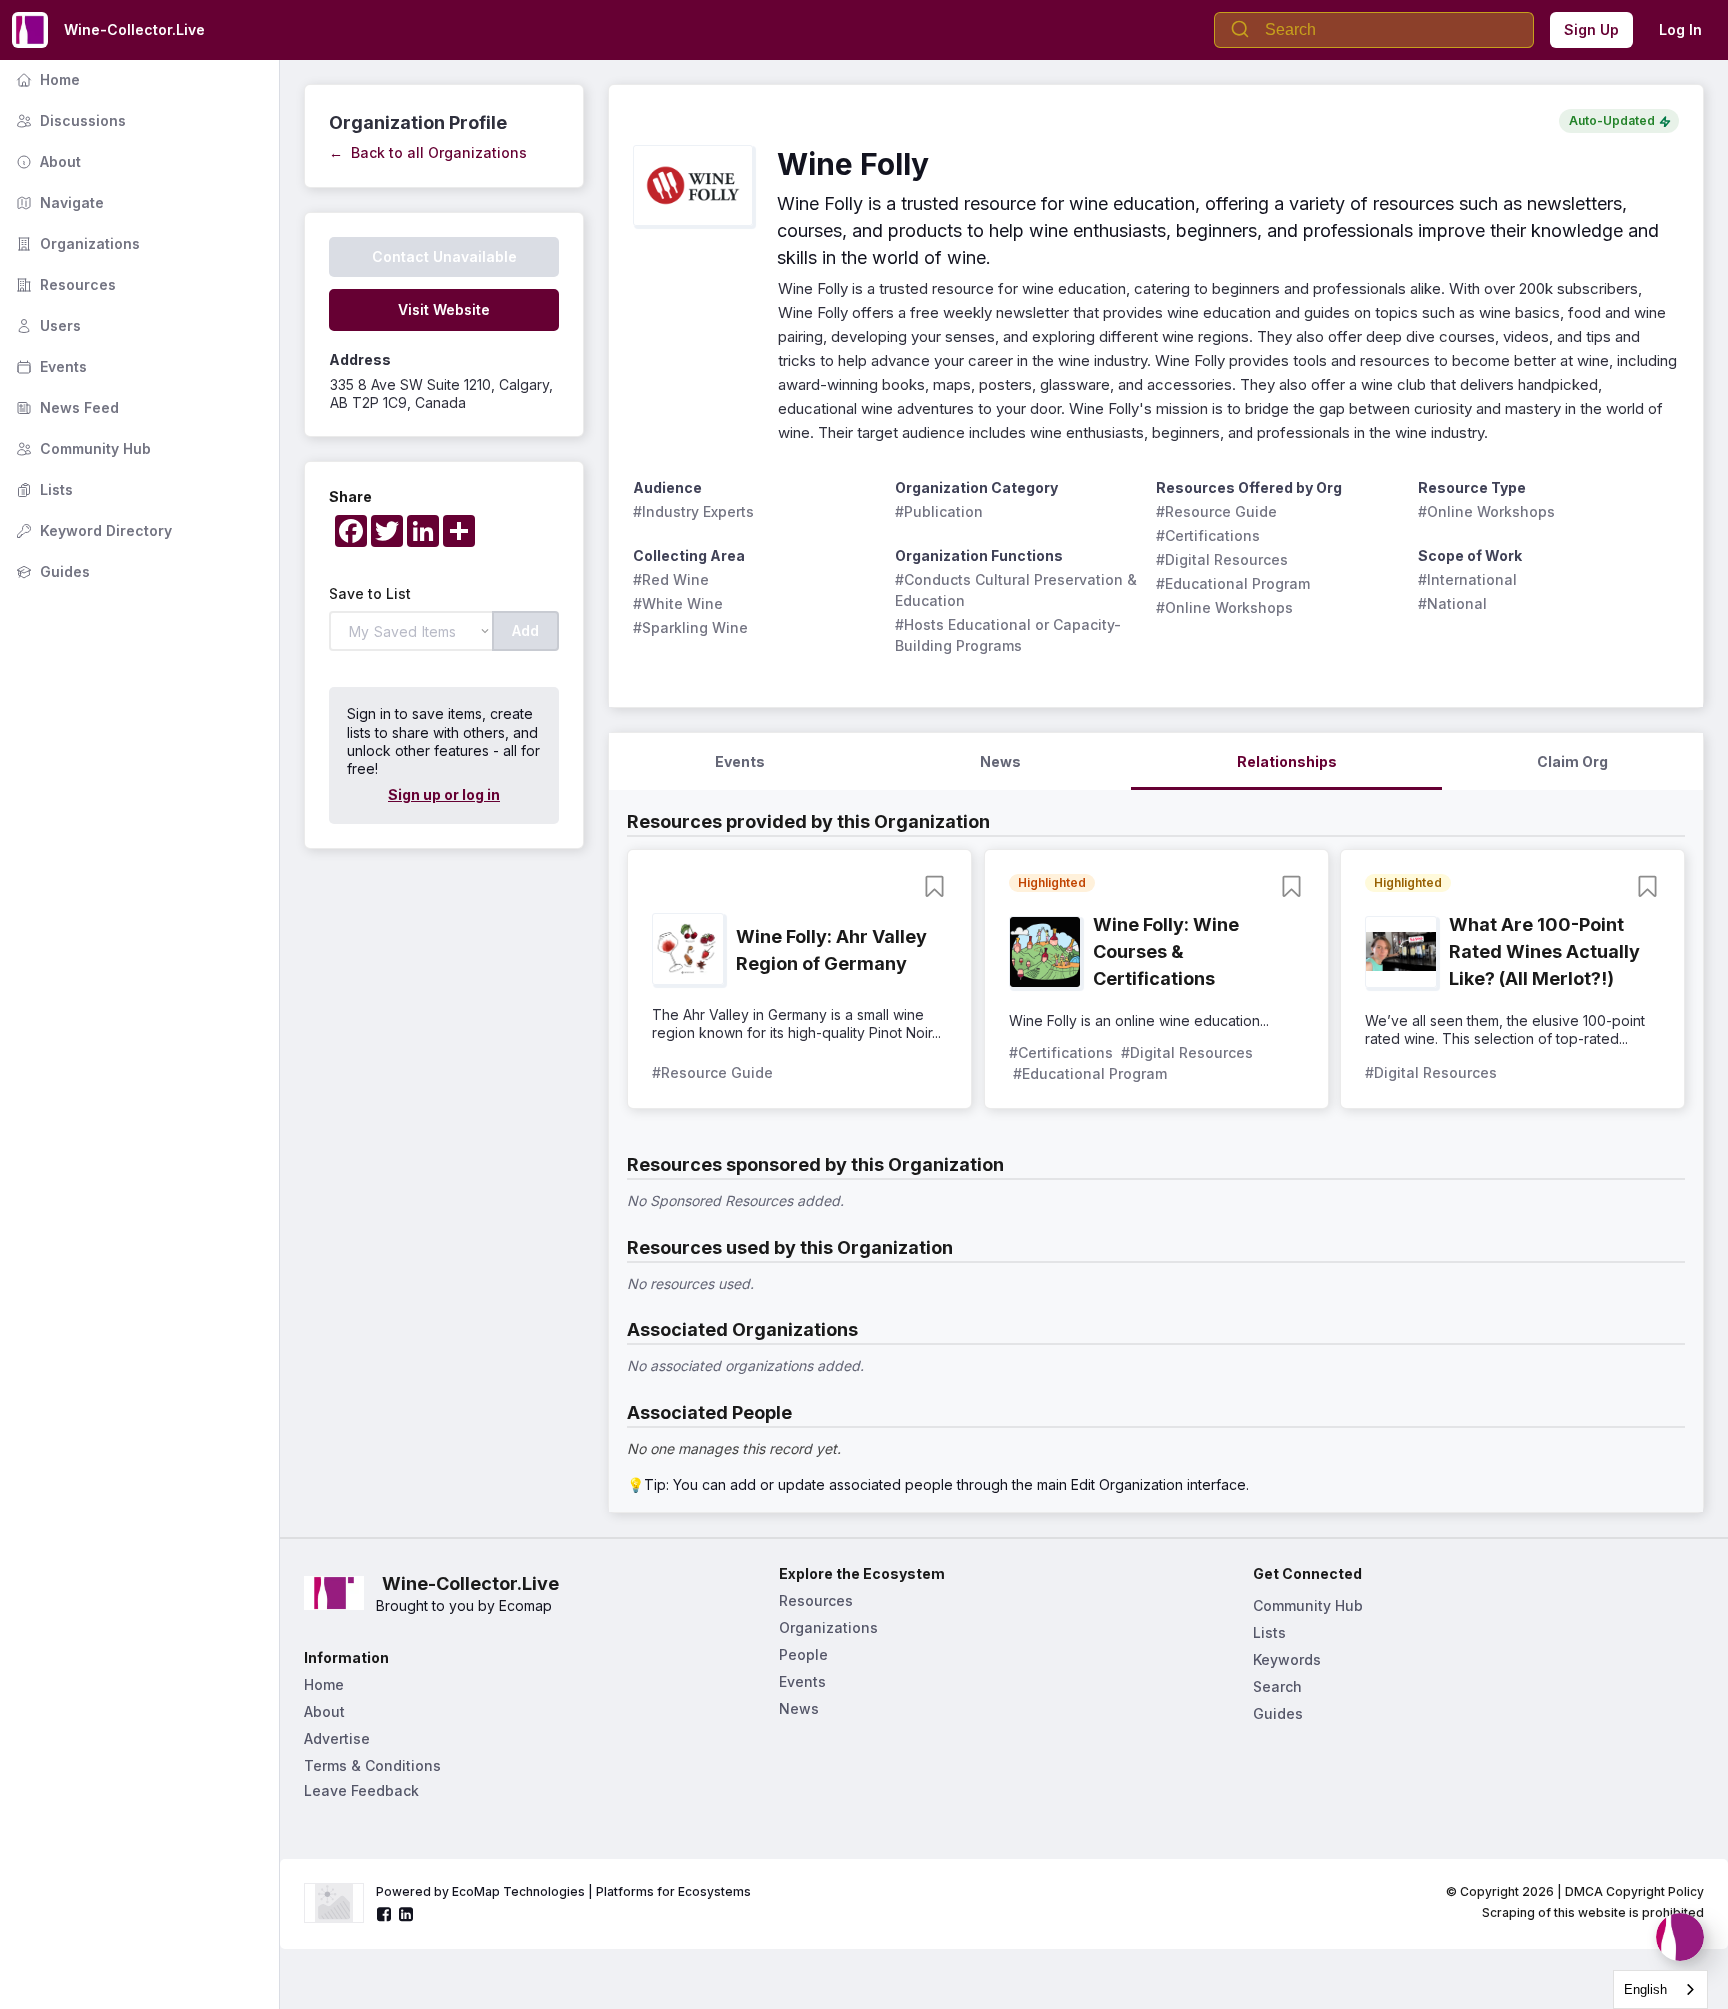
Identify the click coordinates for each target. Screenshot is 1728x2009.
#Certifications (1208, 535)
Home (46, 79)
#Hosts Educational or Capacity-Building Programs (1008, 635)
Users (46, 325)
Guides (51, 571)
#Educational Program (1233, 583)
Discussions (69, 120)
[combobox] (1660, 1989)
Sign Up (1591, 29)
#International (1467, 579)
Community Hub (81, 448)
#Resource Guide (1216, 511)
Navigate (58, 202)
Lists (42, 489)
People (803, 1654)
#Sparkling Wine (690, 627)
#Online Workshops (1224, 607)
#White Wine (678, 603)
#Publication (939, 511)
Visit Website (444, 309)
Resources (64, 284)
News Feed (65, 407)
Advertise (337, 1738)
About (46, 161)
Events (49, 366)
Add (525, 630)
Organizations (76, 243)
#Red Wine (671, 579)
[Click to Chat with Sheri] (1680, 1937)
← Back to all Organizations (428, 152)
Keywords (1287, 1659)
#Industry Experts (693, 511)
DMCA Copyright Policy (1634, 1891)
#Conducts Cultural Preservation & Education (1018, 590)
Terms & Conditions (372, 1765)
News (799, 1708)
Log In (1680, 29)
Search (1277, 1686)
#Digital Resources (1222, 559)
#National (1452, 603)
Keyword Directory (92, 530)
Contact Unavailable (444, 256)
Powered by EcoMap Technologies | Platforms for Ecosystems (563, 1891)
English (1645, 1989)
